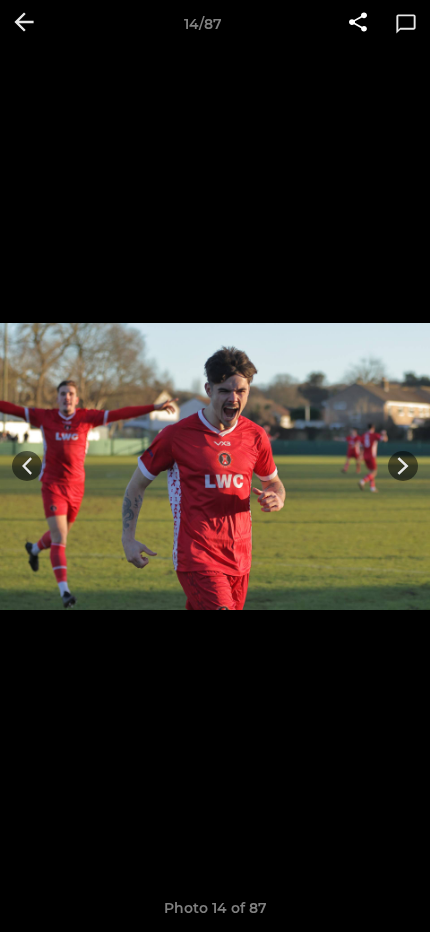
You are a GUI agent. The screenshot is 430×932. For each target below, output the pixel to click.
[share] (358, 24)
